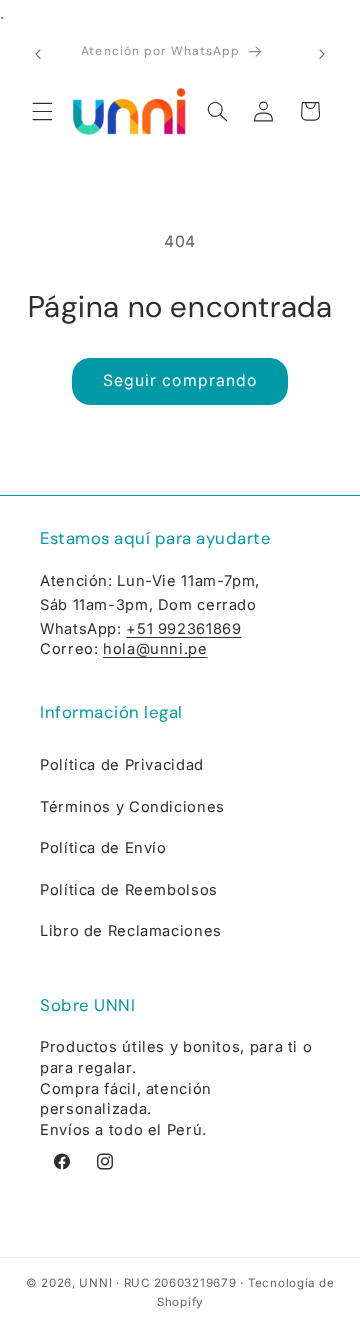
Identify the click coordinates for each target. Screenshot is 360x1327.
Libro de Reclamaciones (131, 931)
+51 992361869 (183, 629)
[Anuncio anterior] (38, 54)
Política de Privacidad (122, 765)
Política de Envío (103, 848)
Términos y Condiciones (132, 807)
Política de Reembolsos (129, 890)
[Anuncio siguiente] (322, 54)
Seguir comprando (180, 380)
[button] (42, 111)
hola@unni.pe (155, 649)
